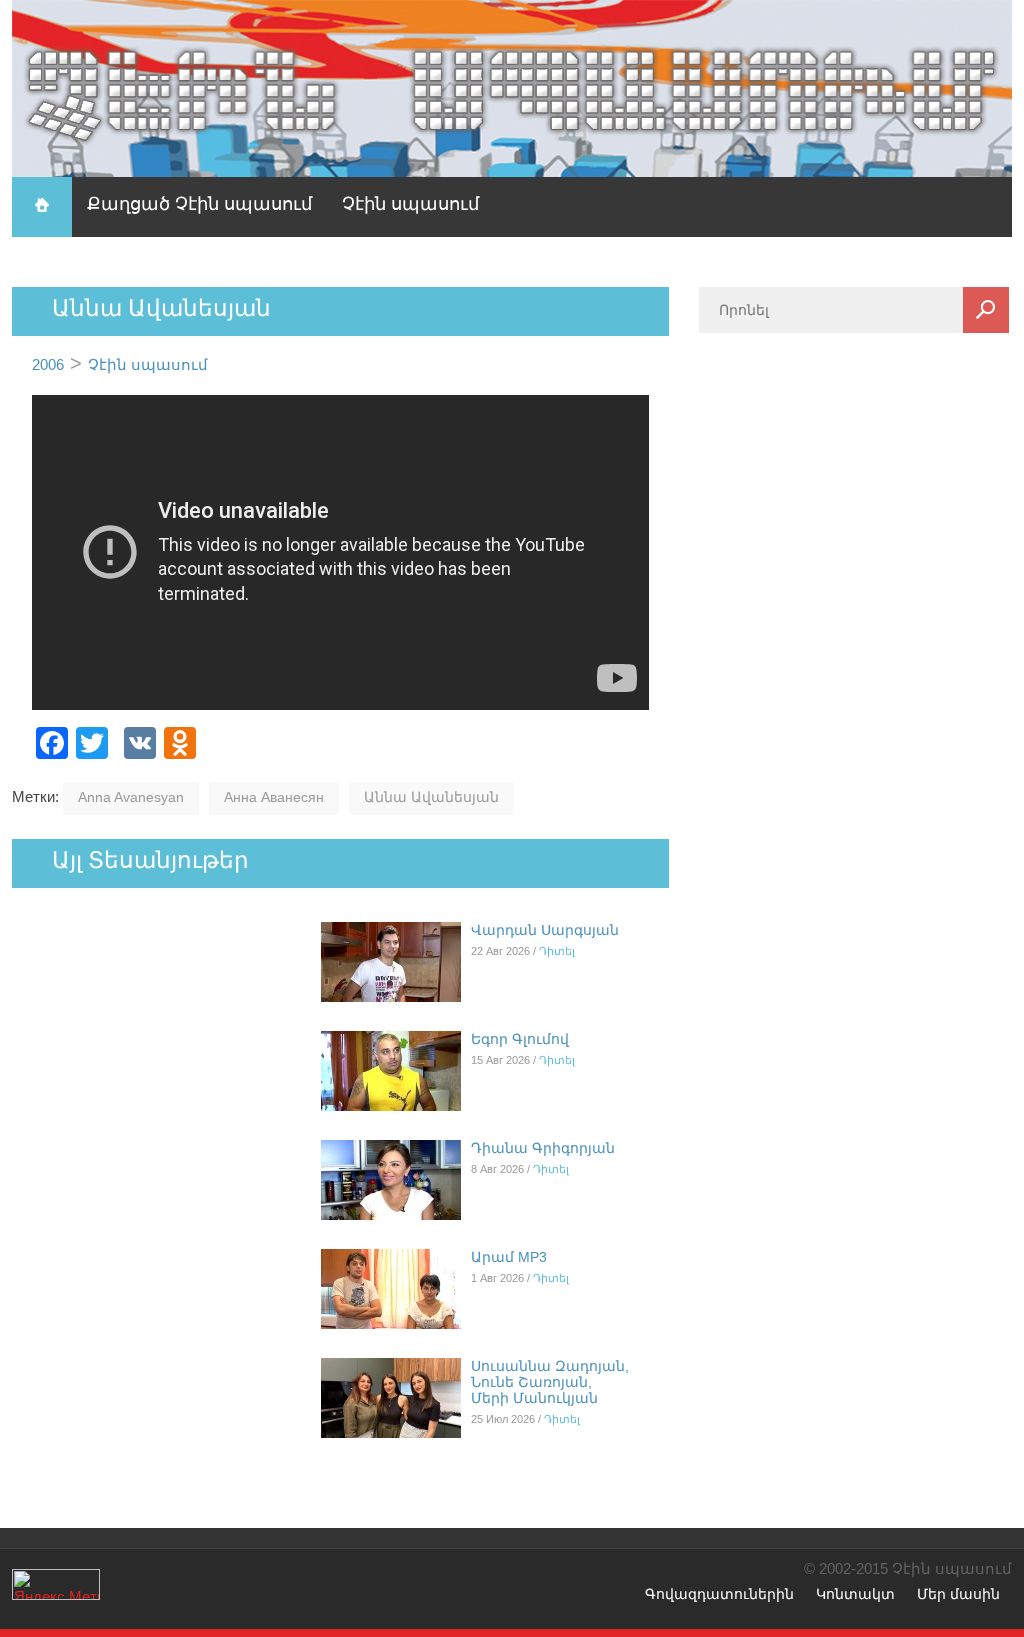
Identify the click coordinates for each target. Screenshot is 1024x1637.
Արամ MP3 (509, 1257)
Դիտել (557, 951)
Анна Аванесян (274, 797)
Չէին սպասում (410, 204)
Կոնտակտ (855, 1594)
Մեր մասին (958, 1594)
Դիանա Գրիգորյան (543, 1148)
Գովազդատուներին (719, 1594)
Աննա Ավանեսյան (431, 797)
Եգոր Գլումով (520, 1039)
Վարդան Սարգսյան (545, 930)
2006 (48, 364)
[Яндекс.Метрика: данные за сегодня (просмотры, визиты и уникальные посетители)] (56, 1584)
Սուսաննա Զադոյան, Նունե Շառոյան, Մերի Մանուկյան (550, 1382)
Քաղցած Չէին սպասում (199, 204)
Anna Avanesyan (131, 797)
